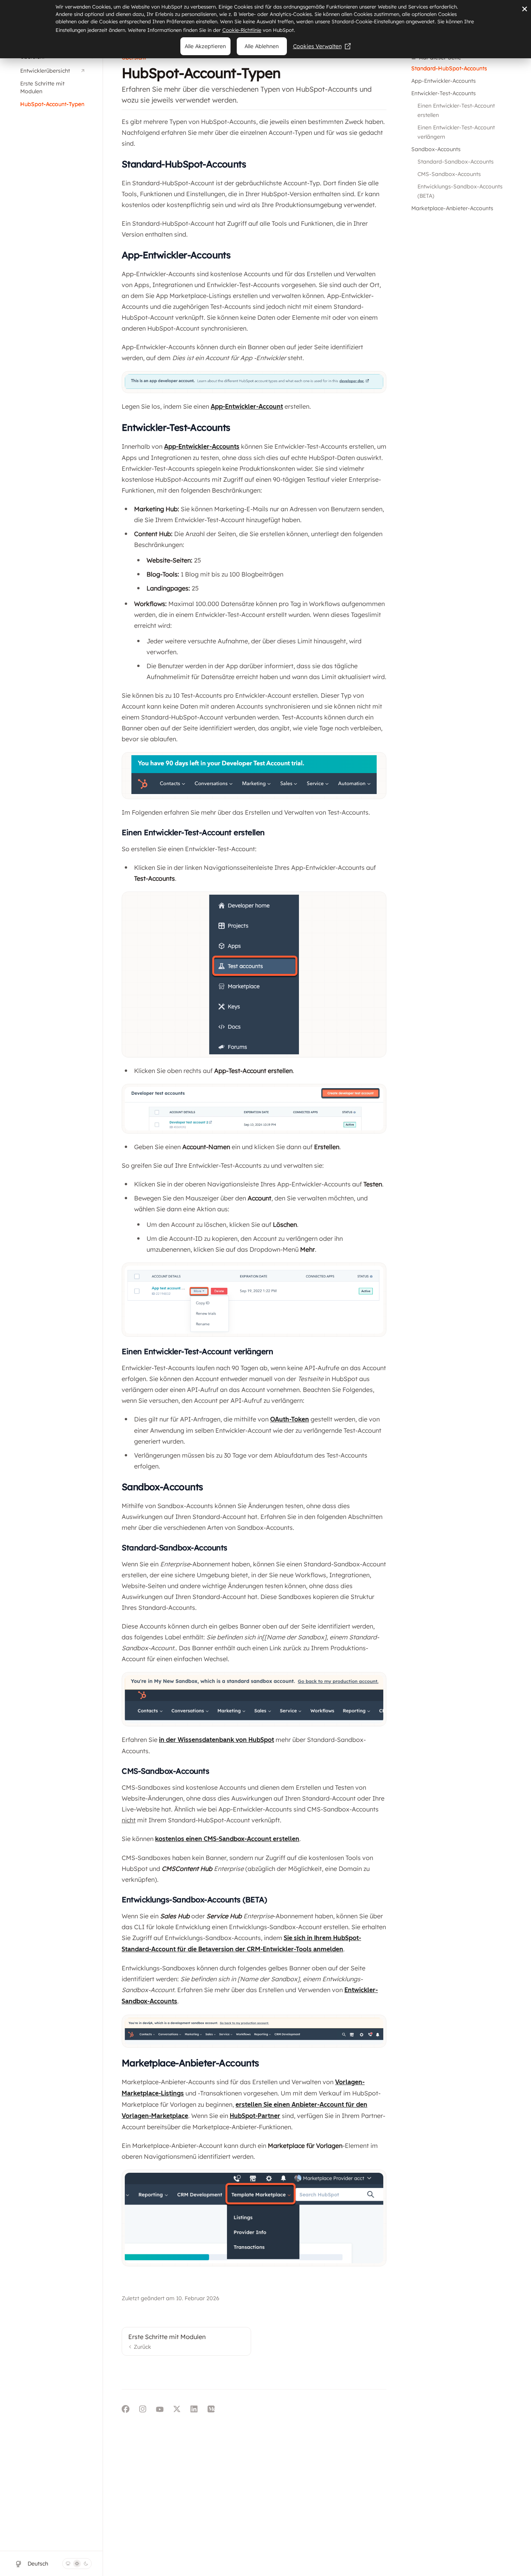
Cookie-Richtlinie (242, 30)
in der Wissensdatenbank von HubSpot (217, 1740)
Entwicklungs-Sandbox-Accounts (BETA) (461, 191)
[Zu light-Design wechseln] (77, 2564)
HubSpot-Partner (255, 2116)
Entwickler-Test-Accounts (444, 93)
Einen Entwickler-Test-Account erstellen (457, 110)
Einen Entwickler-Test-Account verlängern (457, 132)
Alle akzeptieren (205, 46)
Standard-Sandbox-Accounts (456, 162)
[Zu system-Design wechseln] (68, 2564)
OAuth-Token (290, 1419)
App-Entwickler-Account (247, 407)
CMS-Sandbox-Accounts (449, 174)
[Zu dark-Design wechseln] (86, 2564)
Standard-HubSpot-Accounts (449, 68)
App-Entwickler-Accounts (444, 81)
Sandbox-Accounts (436, 149)
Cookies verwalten (317, 46)
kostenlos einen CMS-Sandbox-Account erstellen (227, 1839)
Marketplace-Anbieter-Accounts (452, 208)
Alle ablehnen (262, 46)
